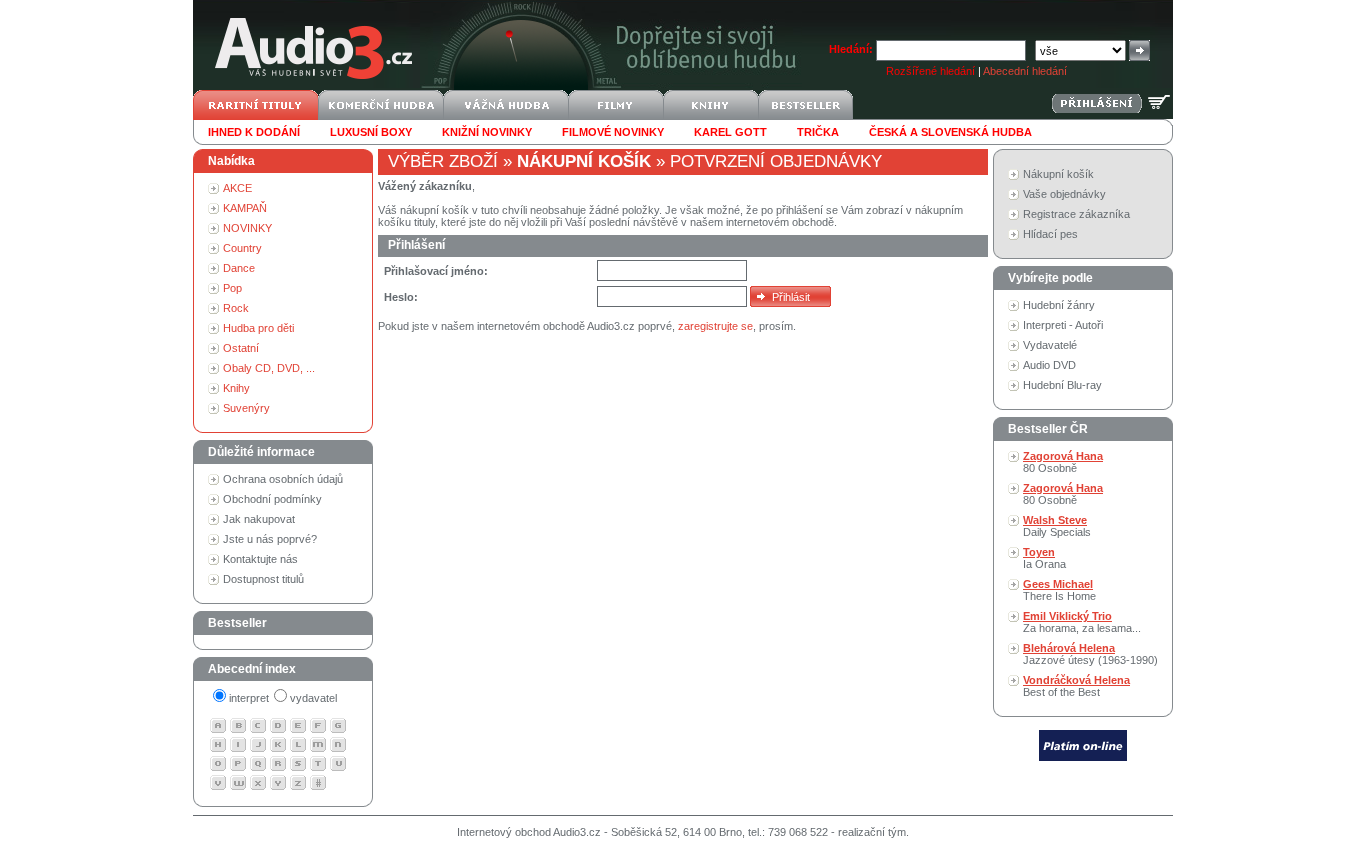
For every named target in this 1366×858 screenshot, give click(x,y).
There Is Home (1059, 590)
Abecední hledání (1025, 71)
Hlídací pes (1050, 234)
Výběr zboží (443, 161)
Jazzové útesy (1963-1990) (1090, 654)
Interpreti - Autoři (1063, 325)
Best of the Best (1076, 686)
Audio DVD (1049, 365)
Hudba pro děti (258, 328)
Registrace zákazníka (1076, 214)
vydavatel (313, 698)
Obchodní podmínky (272, 499)
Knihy (236, 388)
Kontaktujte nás (260, 559)
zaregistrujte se (715, 326)
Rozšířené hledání (930, 71)
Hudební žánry (1059, 305)
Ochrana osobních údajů (283, 479)
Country (242, 248)
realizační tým (872, 832)
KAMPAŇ (245, 208)
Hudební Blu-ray (1062, 385)
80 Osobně (1063, 462)
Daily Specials (1057, 526)
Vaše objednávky (1064, 194)
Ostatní (241, 348)
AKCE (237, 188)
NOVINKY (247, 228)
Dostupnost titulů (263, 579)
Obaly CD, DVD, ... (269, 368)
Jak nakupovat (259, 519)
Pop (232, 288)
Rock (236, 308)
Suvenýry (246, 408)
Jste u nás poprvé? (270, 539)
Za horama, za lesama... (1082, 622)
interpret (249, 698)
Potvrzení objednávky (776, 161)
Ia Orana (1044, 558)
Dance (239, 268)
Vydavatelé (1050, 345)
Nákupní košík (1058, 174)
